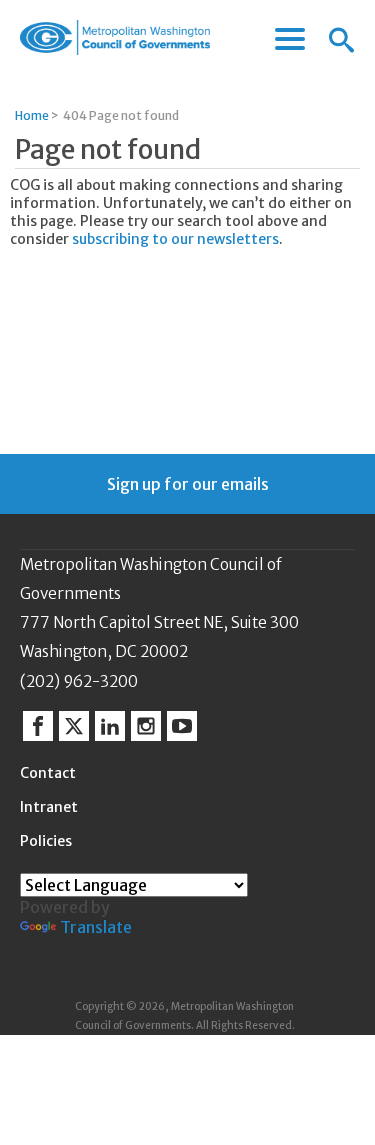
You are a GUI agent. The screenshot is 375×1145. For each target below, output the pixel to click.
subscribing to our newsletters (175, 239)
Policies (46, 841)
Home (32, 115)
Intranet (49, 807)
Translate (96, 927)
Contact (48, 773)
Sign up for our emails (188, 484)
